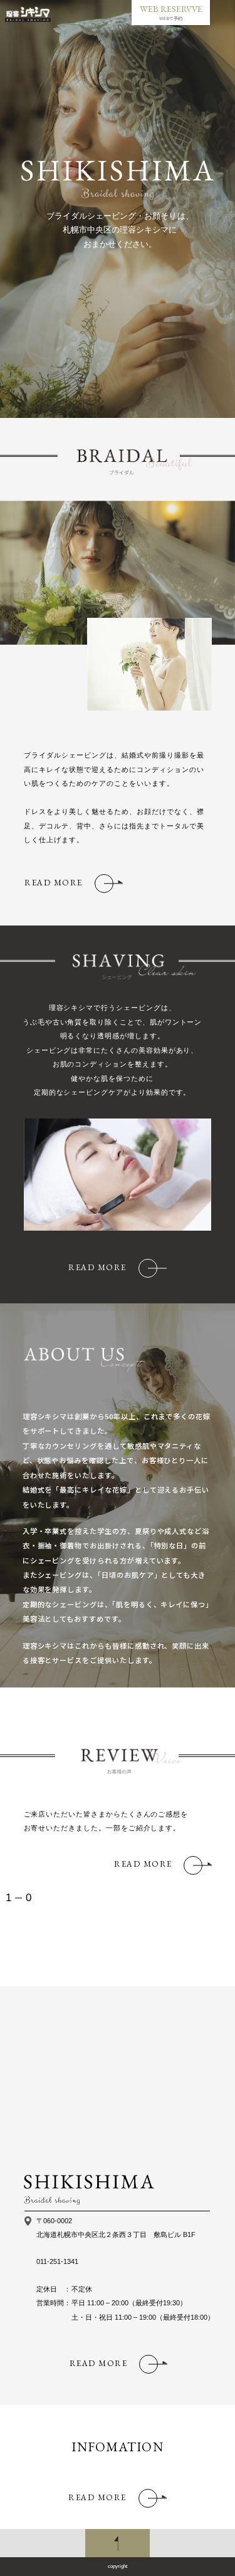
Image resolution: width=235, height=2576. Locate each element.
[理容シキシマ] (28, 14)
